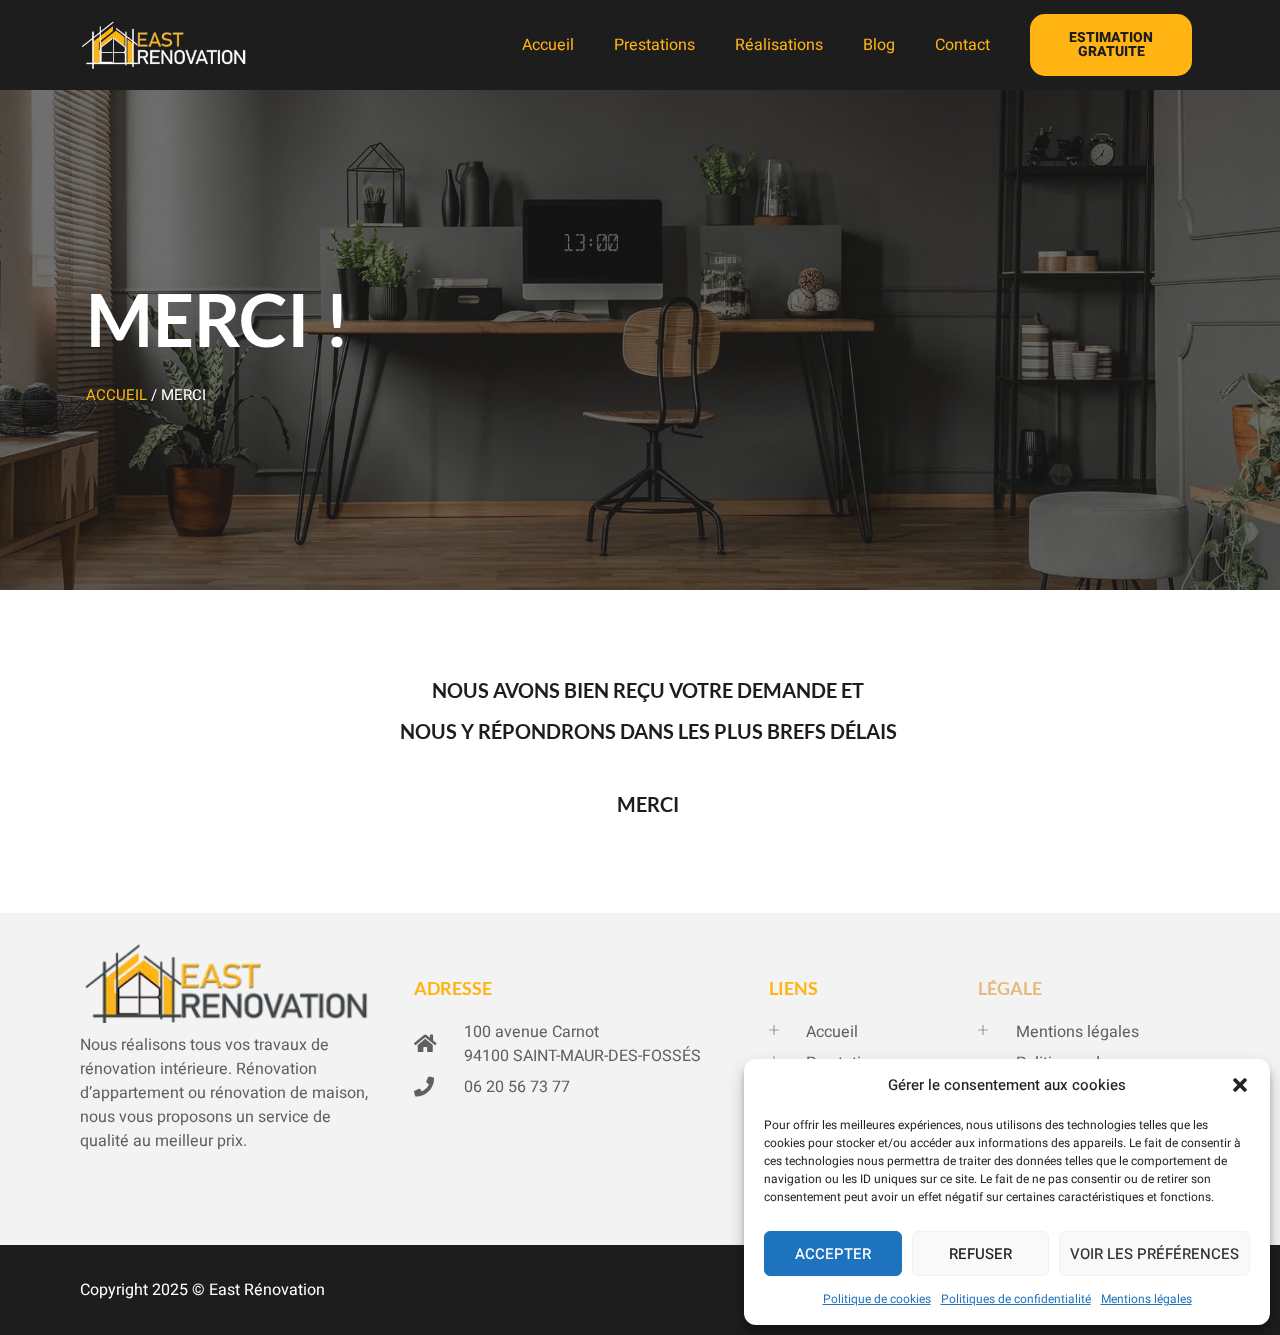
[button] (1240, 1085)
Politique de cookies (877, 1299)
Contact (962, 45)
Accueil (548, 45)
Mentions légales (1146, 1299)
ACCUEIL (116, 395)
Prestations (654, 45)
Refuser (980, 1254)
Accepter (833, 1254)
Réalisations (779, 45)
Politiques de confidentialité (1016, 1299)
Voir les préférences (1154, 1254)
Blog (879, 45)
